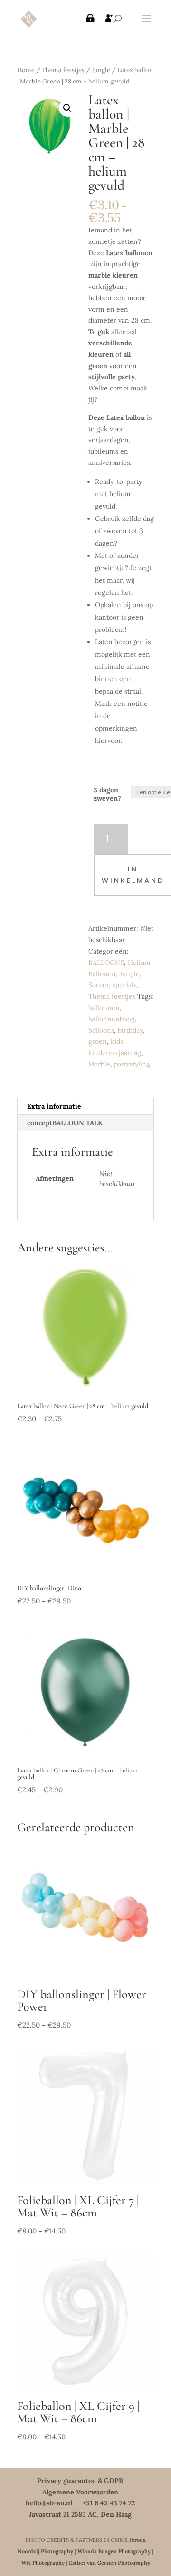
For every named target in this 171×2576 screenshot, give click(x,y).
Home (26, 70)
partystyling (132, 1064)
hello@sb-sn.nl (49, 2503)
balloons (101, 1030)
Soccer (99, 985)
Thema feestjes (63, 70)
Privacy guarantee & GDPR (80, 2481)
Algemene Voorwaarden (80, 2492)
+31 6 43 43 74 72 (109, 2503)
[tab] (85, 1107)
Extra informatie (54, 1106)
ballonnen (104, 1008)
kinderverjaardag (115, 1053)
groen (98, 1041)
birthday (130, 1030)
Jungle (101, 70)
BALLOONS (106, 963)
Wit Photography (43, 2563)
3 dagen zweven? (107, 794)
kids (117, 1041)
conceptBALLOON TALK (65, 1123)
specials (124, 985)
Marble (99, 1064)
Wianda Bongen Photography (114, 2551)
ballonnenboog (112, 1019)
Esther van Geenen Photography (109, 2563)
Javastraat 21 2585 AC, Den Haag (80, 2514)
